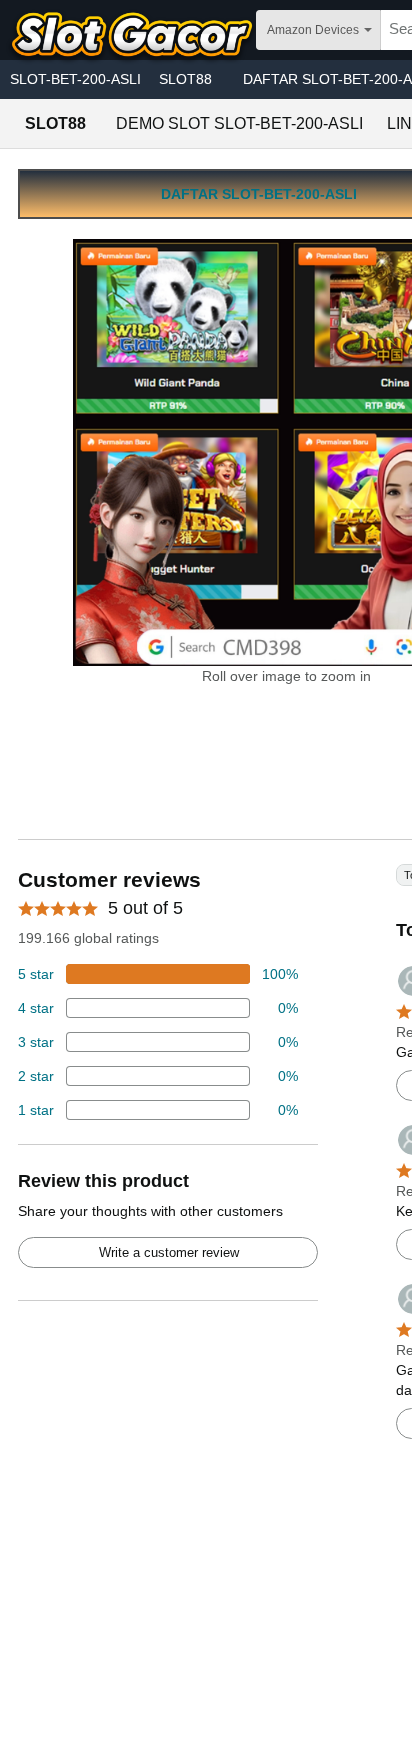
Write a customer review (169, 1252)
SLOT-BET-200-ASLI (75, 79)
